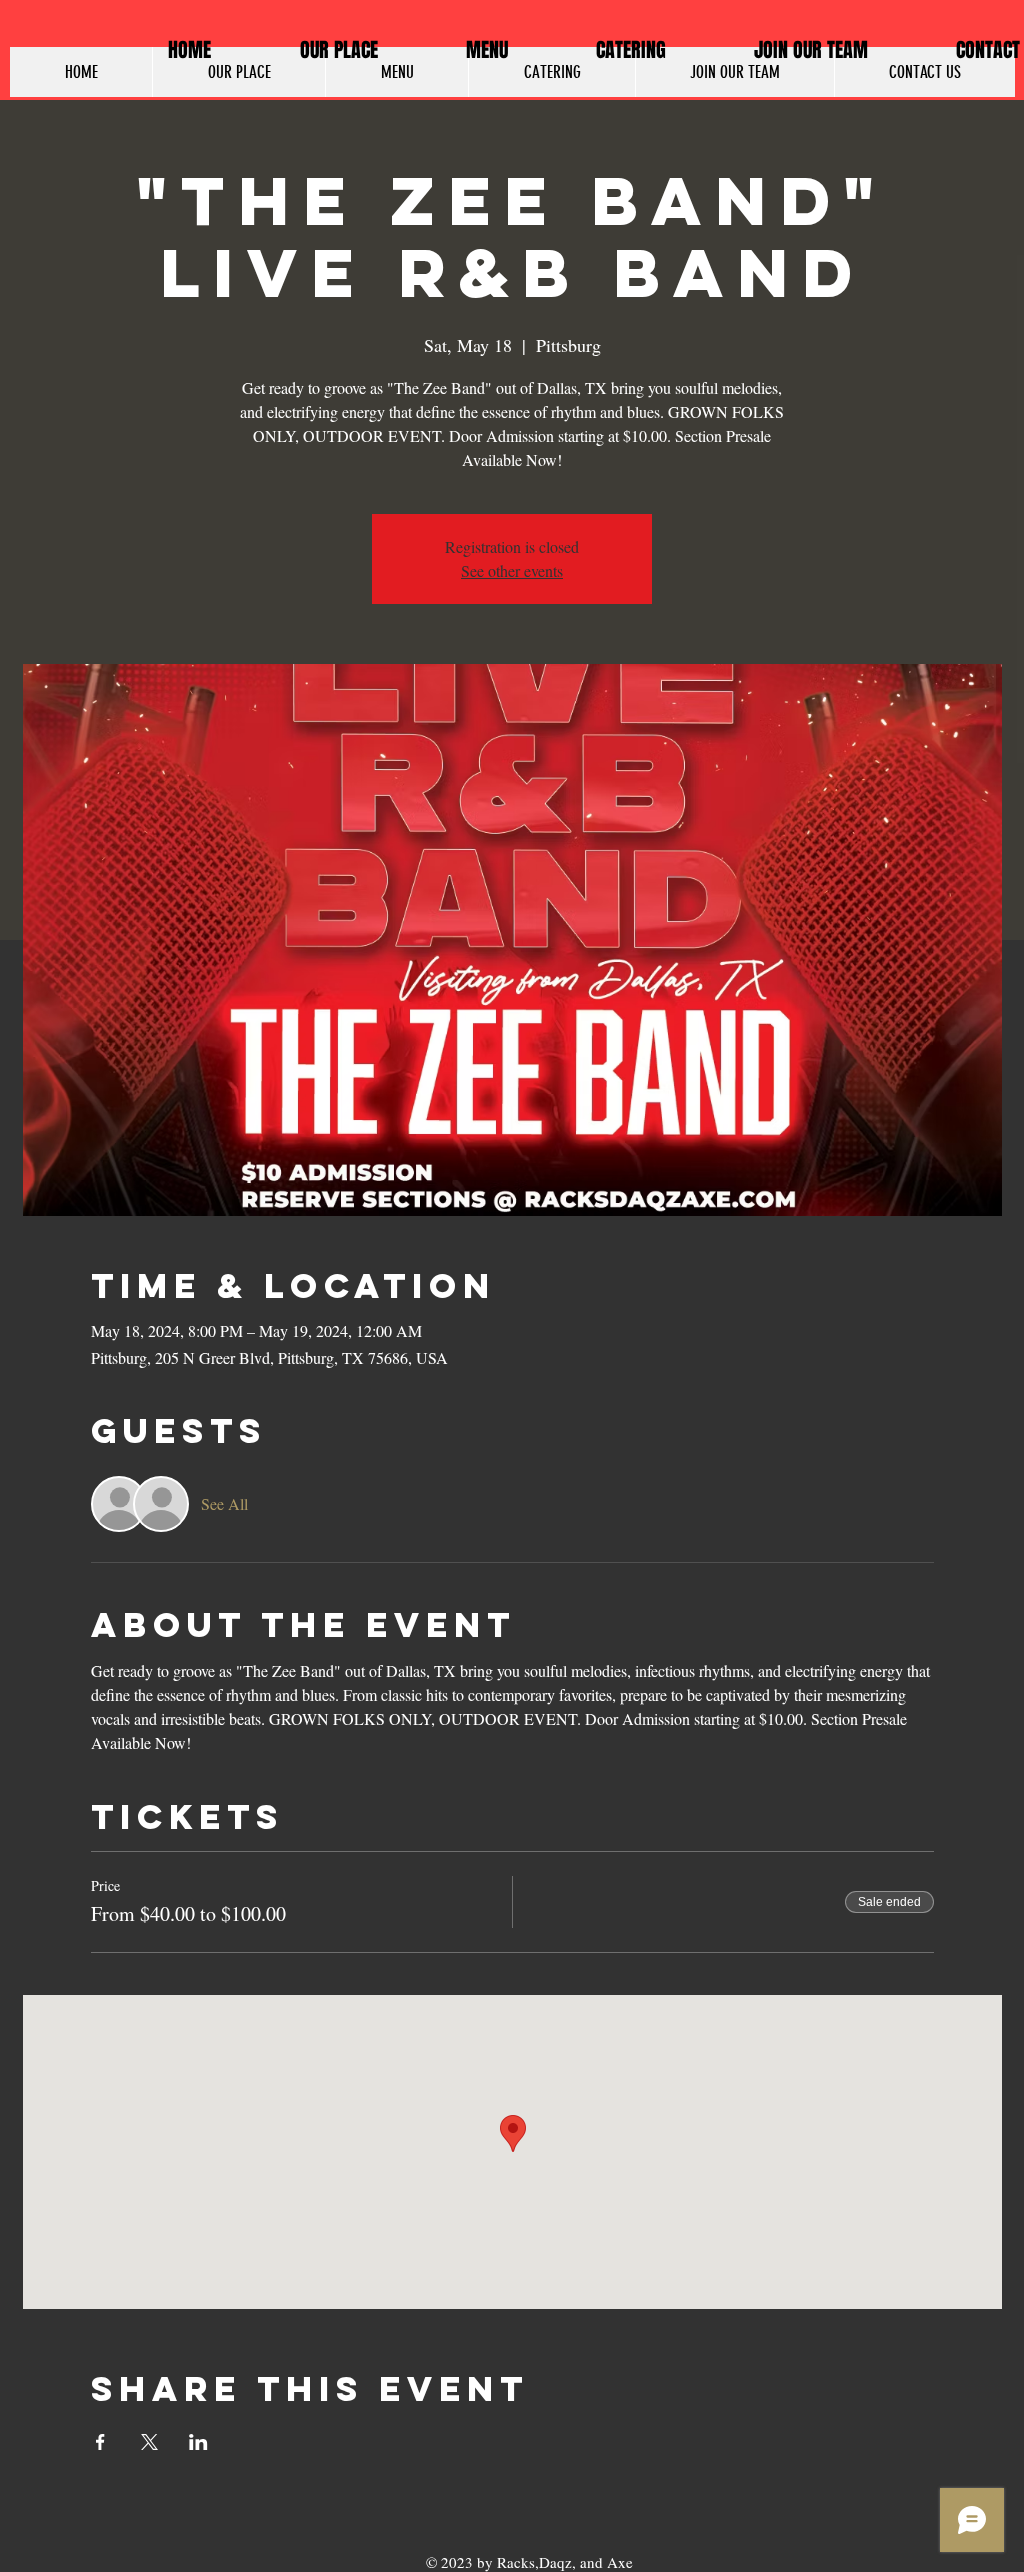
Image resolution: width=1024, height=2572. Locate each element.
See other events (512, 570)
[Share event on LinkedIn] (198, 2442)
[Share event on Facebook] (100, 2442)
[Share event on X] (149, 2442)
